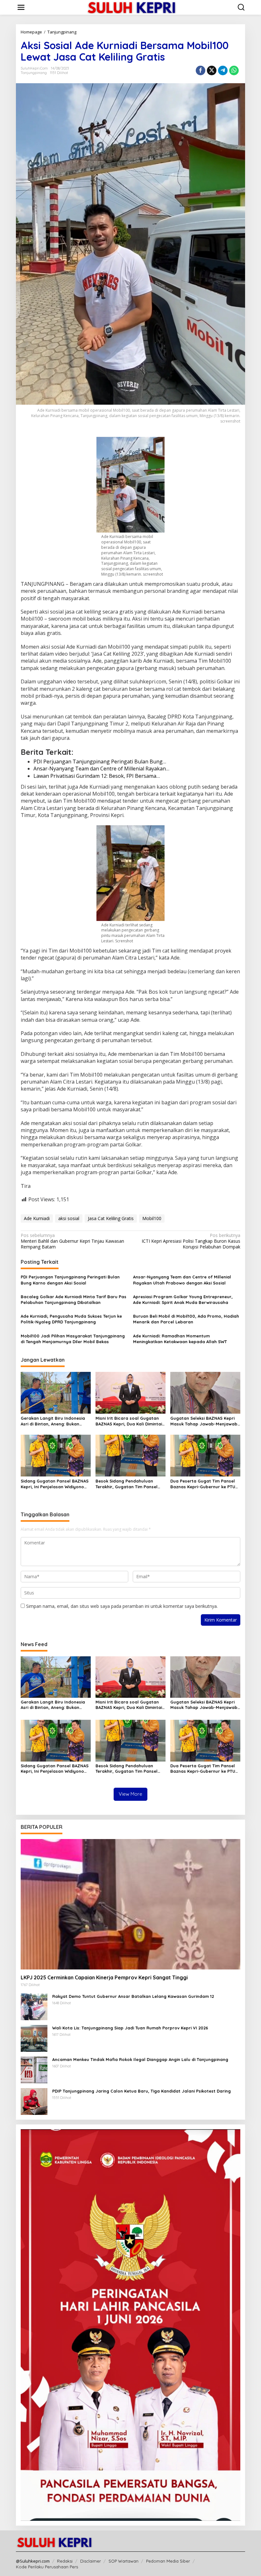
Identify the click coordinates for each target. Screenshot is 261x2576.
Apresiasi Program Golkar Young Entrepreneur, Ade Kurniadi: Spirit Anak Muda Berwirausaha (183, 1299)
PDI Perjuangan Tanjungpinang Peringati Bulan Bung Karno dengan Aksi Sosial (70, 1280)
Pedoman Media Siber (168, 2561)
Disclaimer (91, 2561)
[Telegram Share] (223, 70)
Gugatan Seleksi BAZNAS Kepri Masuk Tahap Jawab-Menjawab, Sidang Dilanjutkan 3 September (205, 1421)
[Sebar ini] (201, 70)
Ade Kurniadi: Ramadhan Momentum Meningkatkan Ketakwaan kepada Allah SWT (180, 1339)
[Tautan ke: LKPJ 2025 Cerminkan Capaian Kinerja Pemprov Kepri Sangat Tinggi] (130, 1904)
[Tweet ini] (212, 70)
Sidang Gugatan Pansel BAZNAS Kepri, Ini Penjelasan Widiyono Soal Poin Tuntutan (55, 1484)
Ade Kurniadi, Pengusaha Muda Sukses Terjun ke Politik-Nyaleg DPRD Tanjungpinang (71, 1319)
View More (130, 1794)
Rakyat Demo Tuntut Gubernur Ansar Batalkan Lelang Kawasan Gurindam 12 (133, 1996)
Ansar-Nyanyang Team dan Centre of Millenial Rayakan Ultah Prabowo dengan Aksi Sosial (182, 1280)
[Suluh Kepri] (132, 7)
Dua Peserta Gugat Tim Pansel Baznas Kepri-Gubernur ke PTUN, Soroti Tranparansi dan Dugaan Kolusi (205, 1484)
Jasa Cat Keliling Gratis (111, 1218)
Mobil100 (152, 1218)
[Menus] (21, 7)
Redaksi (65, 2561)
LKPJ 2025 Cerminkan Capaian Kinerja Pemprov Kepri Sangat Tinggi (104, 1977)
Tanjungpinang (34, 73)
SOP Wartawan (123, 2561)
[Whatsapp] (234, 70)
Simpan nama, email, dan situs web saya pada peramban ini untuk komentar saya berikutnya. (122, 1606)
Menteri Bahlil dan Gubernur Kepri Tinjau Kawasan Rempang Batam (72, 1241)
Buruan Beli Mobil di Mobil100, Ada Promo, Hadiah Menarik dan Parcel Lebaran (186, 1319)
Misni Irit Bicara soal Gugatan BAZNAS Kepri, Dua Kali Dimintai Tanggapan (129, 1421)
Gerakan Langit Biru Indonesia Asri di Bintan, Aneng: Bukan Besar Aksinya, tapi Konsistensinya (53, 1421)
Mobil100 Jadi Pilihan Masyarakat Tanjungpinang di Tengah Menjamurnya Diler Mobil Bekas (73, 1339)
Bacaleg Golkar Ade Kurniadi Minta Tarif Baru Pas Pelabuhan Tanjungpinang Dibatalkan (74, 1299)
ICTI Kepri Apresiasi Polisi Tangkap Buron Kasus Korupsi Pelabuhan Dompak (191, 1241)
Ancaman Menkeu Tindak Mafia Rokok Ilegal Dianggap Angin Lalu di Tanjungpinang (140, 2059)
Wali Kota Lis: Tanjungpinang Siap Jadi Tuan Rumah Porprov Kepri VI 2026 (130, 2028)
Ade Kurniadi (37, 1218)
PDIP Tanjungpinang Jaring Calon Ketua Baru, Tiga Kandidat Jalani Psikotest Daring (141, 2091)
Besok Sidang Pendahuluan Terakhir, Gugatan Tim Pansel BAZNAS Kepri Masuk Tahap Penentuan (127, 1484)
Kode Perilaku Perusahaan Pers (47, 2567)
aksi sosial (69, 1218)
